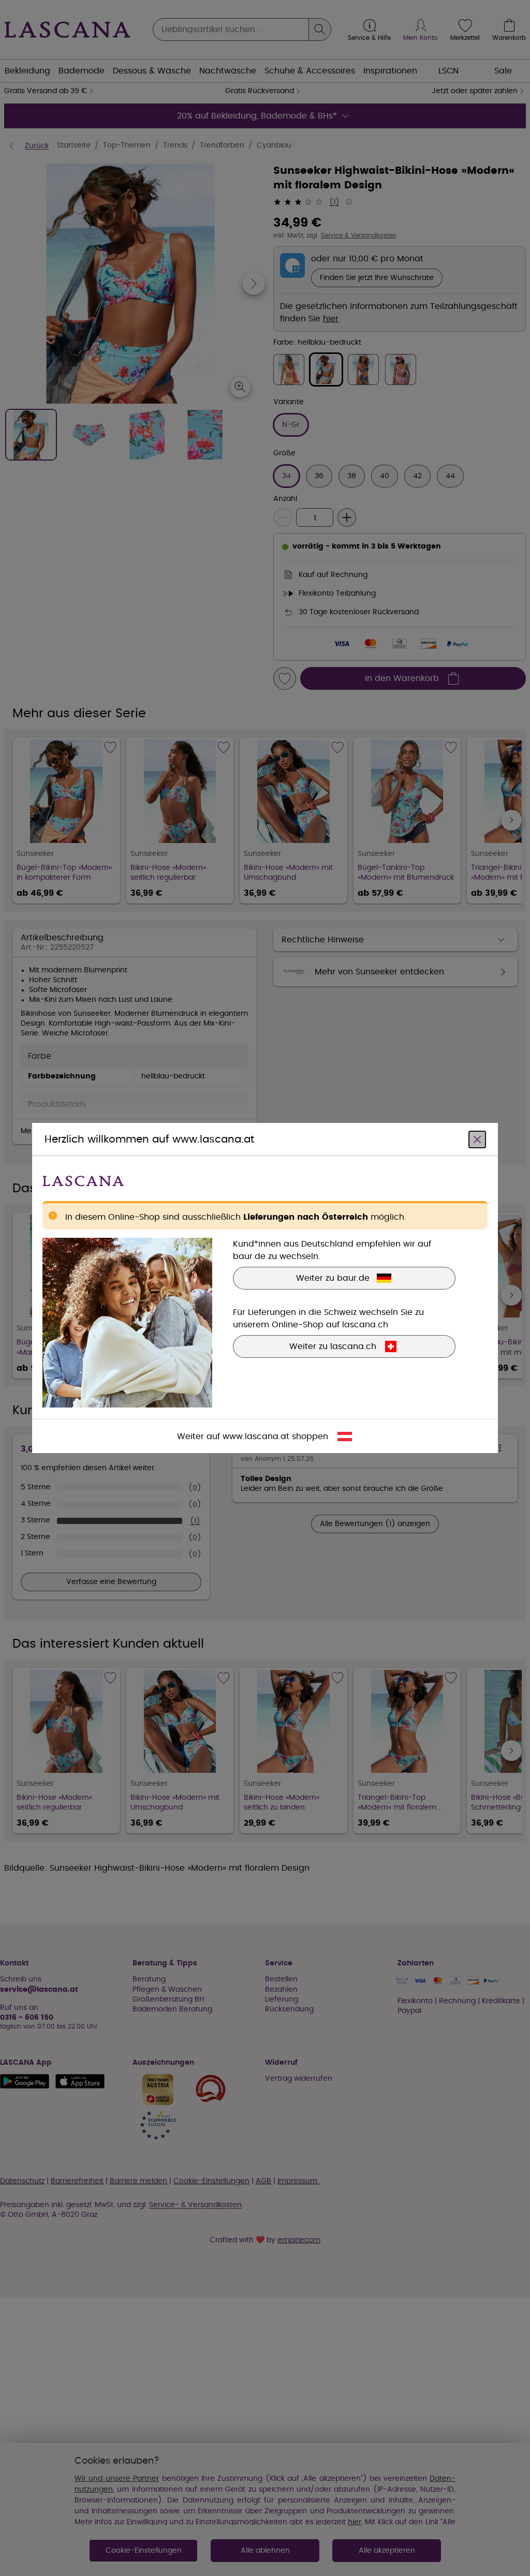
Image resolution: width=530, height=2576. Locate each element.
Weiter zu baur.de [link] (333, 1278)
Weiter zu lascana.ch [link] (333, 1346)
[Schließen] (477, 1139)
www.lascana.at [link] (256, 1437)
